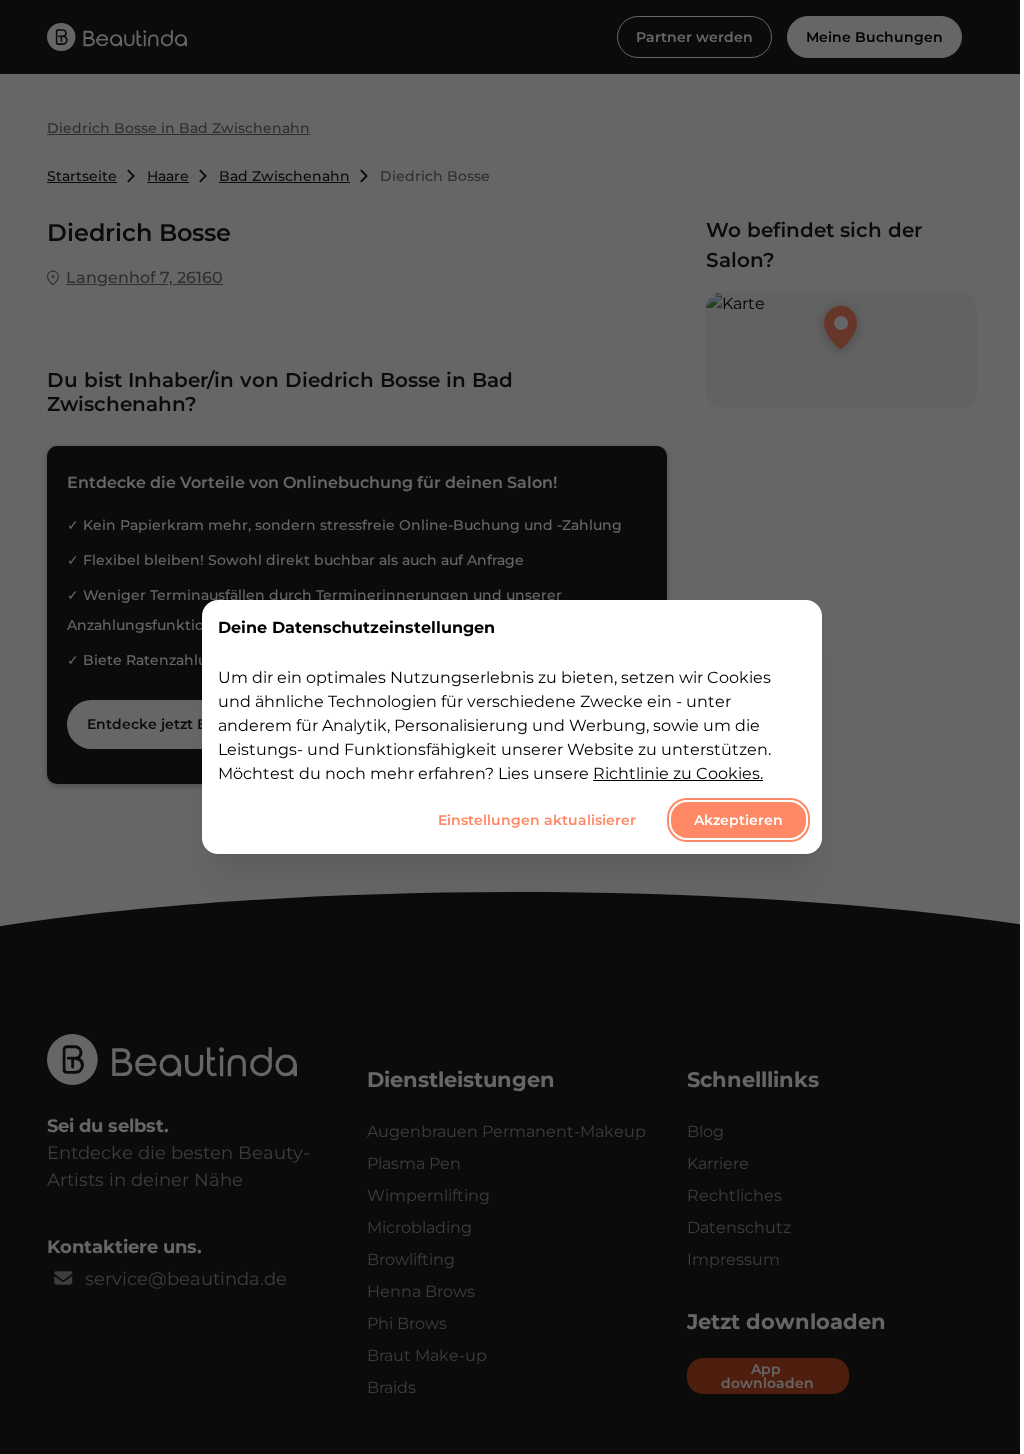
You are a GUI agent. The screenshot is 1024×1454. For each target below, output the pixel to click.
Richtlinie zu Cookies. (678, 773)
